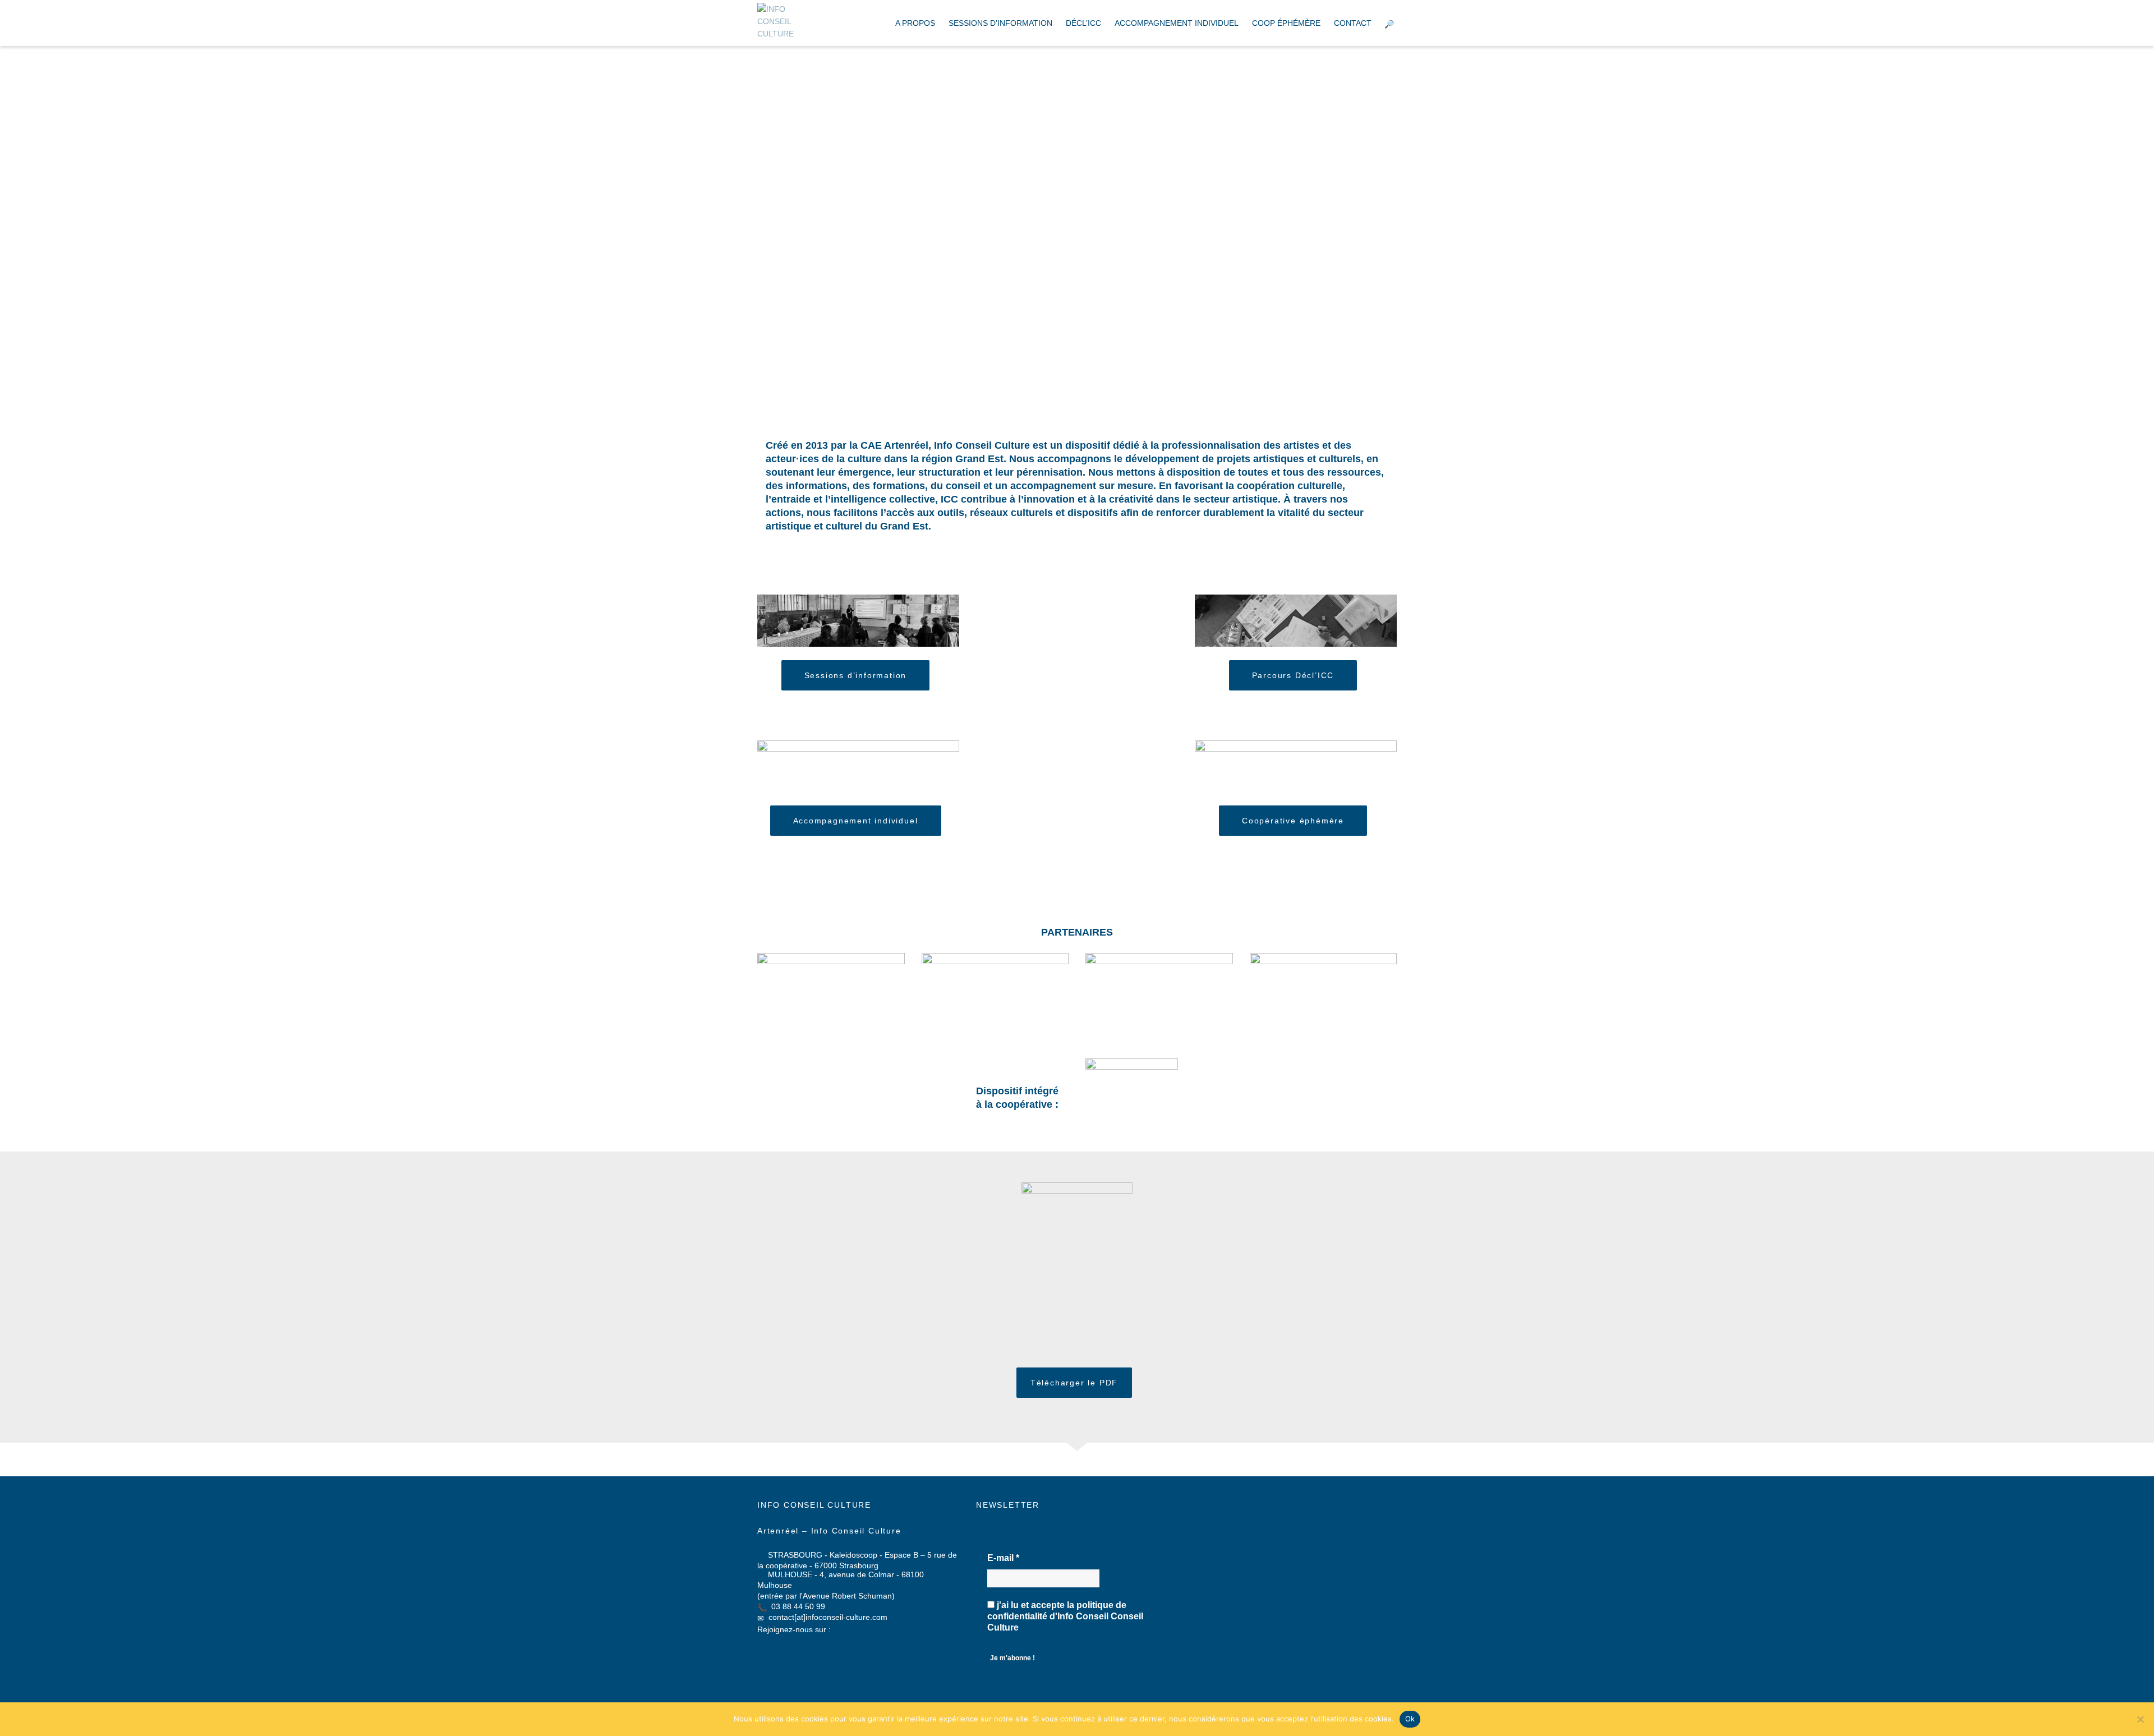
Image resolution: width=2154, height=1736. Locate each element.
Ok (1410, 1719)
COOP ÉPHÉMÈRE (1286, 23)
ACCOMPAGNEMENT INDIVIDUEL (1177, 23)
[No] (2140, 1719)
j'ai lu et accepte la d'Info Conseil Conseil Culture (1065, 1616)
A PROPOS (915, 23)
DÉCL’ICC (1083, 23)
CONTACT (1353, 23)
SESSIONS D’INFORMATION (1000, 23)
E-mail (1003, 1558)
